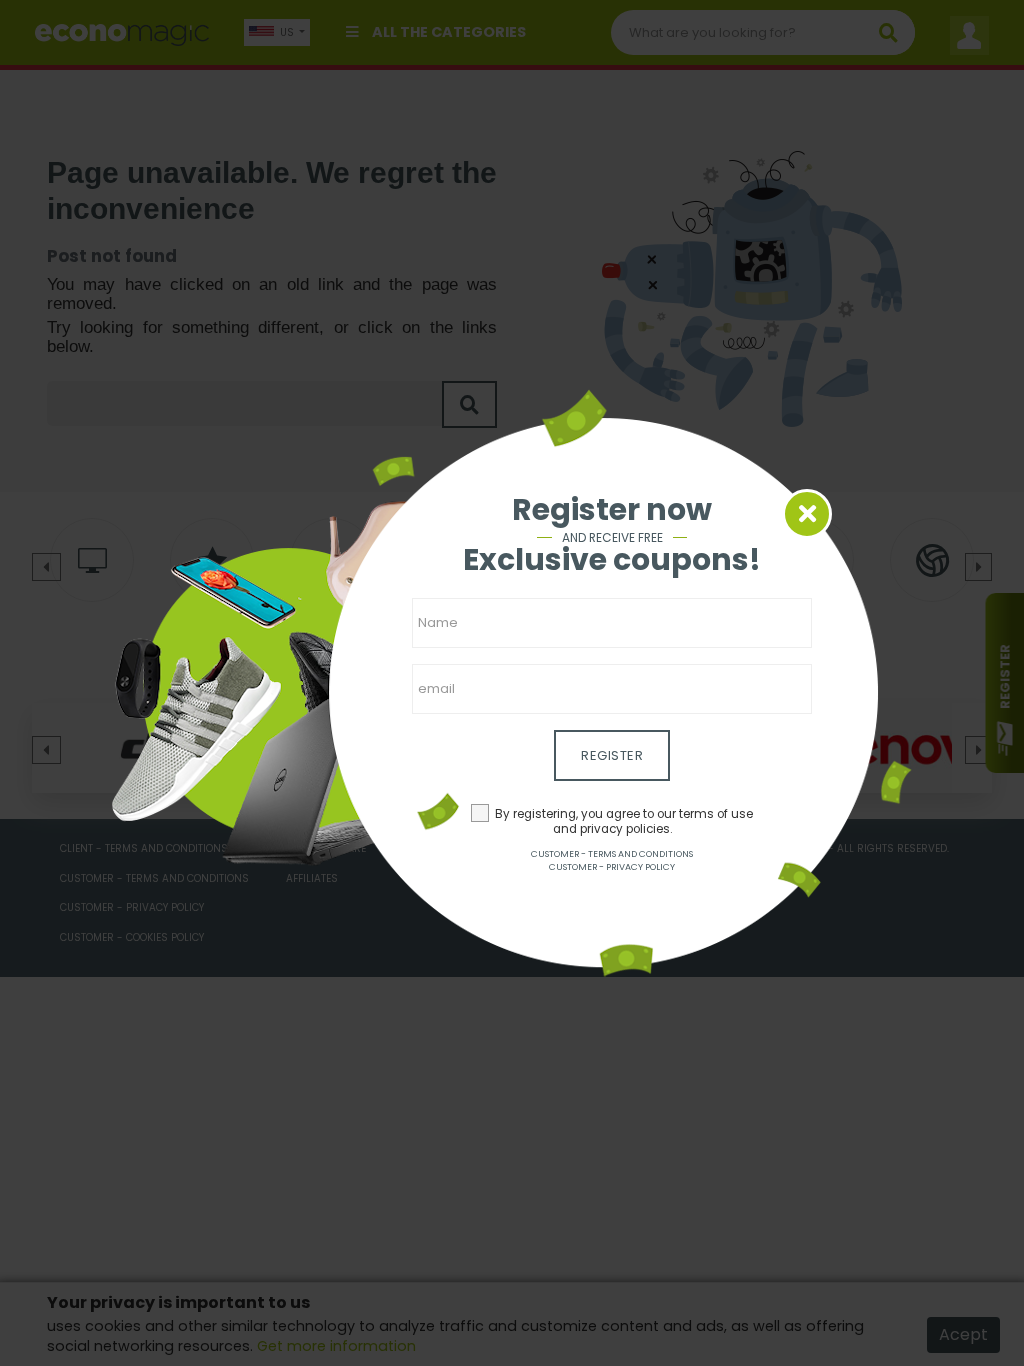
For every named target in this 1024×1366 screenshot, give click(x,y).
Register (612, 755)
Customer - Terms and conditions (612, 854)
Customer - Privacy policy (612, 867)
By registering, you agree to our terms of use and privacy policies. (624, 821)
